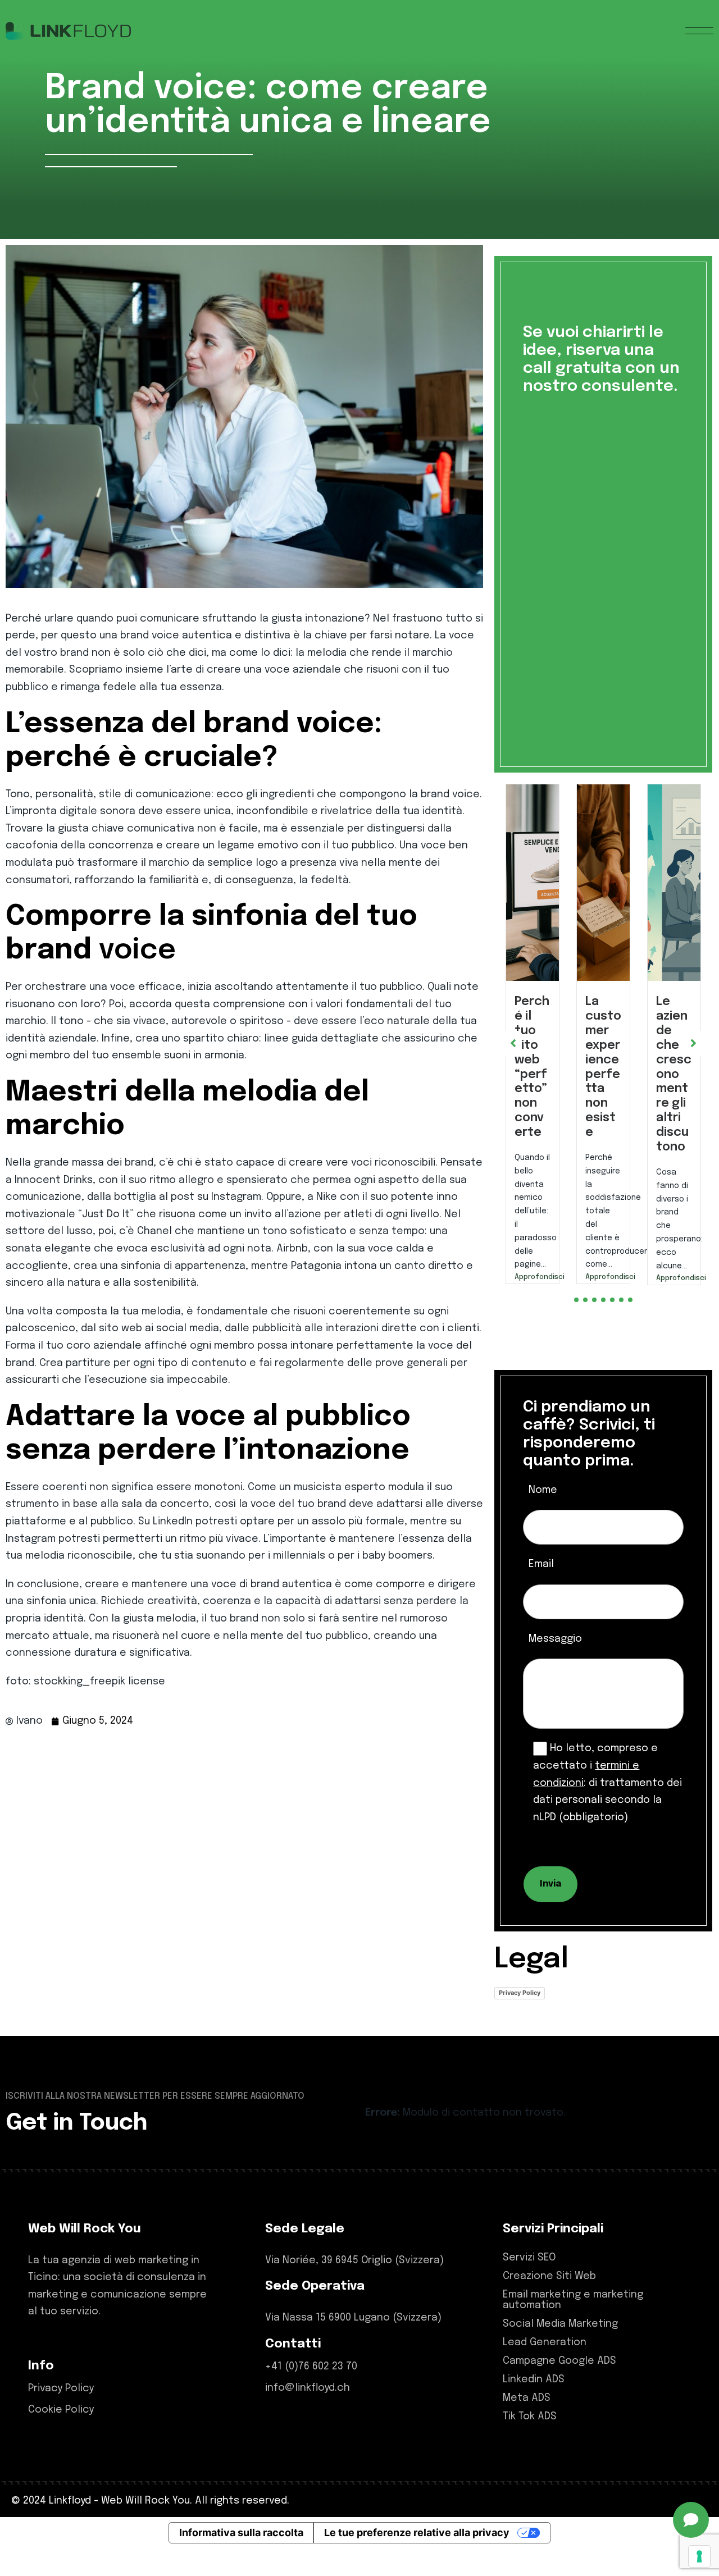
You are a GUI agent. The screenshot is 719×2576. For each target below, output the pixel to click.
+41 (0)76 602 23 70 (311, 2394)
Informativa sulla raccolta (241, 2560)
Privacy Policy (520, 2020)
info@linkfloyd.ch (308, 2415)
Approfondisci (533, 1277)
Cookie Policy (61, 2437)
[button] (576, 1327)
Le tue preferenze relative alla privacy (417, 2560)
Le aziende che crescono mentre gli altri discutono (603, 1074)
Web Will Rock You (145, 2528)
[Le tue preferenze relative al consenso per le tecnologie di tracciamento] (699, 2556)
